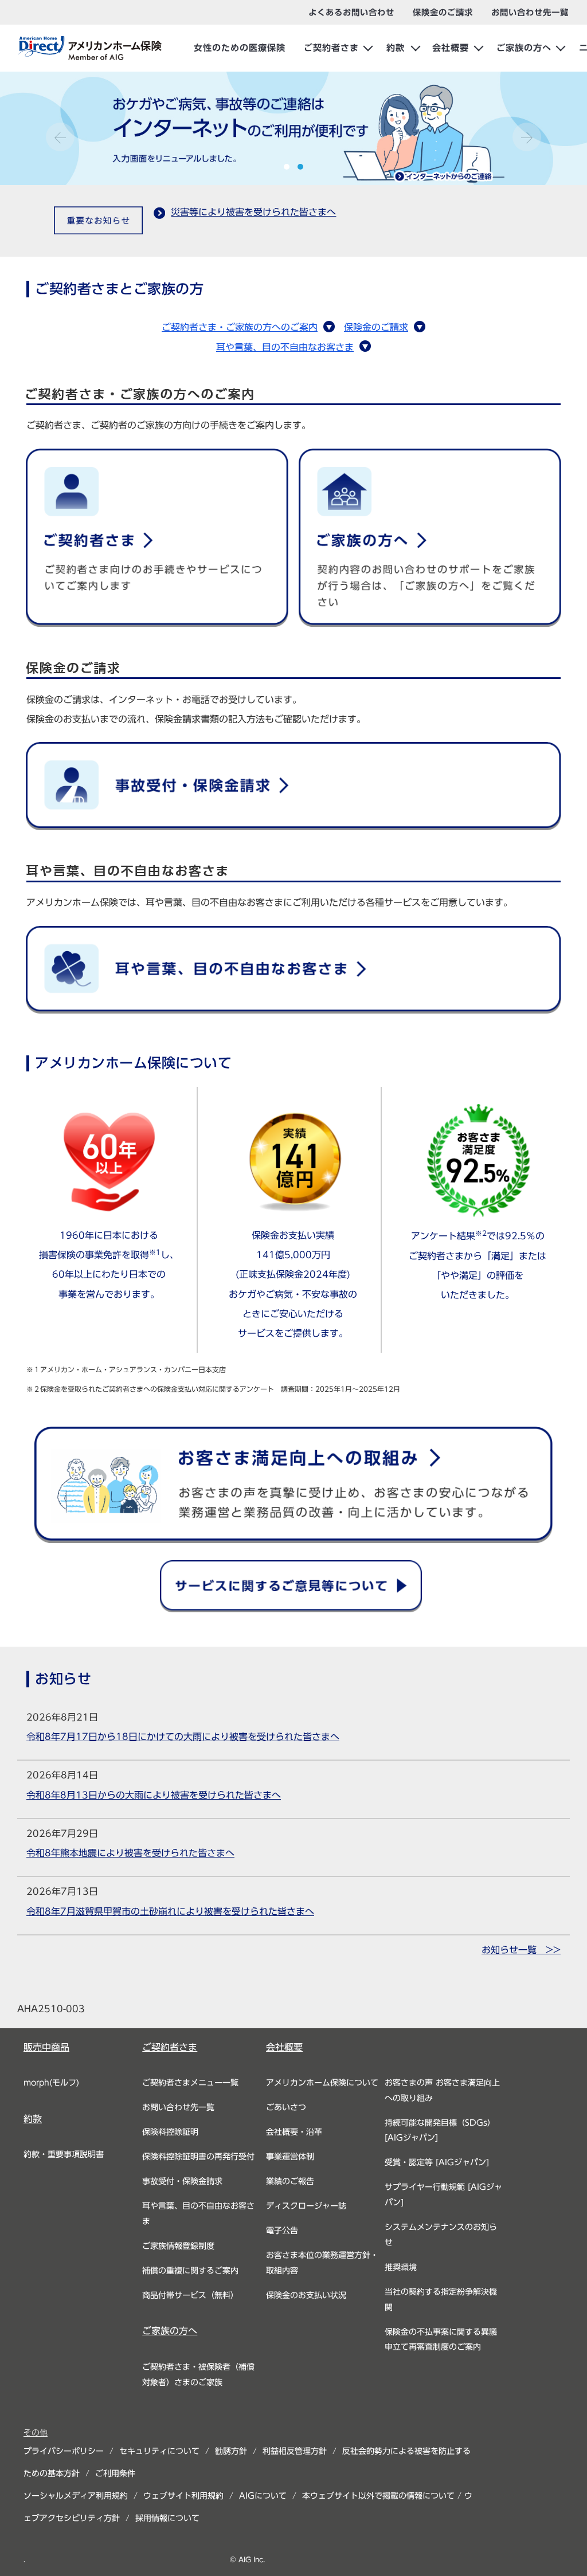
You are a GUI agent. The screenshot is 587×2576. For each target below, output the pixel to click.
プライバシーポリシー (64, 2451)
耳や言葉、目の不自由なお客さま (285, 347)
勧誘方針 (231, 2451)
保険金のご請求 (376, 327)
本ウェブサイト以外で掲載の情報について (378, 2496)
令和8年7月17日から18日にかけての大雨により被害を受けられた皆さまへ (183, 1737)
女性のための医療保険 (240, 48)
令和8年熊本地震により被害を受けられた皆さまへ (130, 1853)
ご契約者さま (331, 48)
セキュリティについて (159, 2451)
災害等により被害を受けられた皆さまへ (253, 212)
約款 (396, 48)
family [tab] (300, 167)
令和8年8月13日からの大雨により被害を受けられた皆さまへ (154, 1795)
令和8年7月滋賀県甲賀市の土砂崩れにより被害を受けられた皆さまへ (170, 1911)
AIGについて (263, 2496)
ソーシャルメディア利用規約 (76, 2496)
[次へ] (527, 137)
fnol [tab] (287, 167)
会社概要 (451, 48)
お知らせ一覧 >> (521, 1950)
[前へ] (60, 137)
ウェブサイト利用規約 (183, 2496)
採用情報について (167, 2518)
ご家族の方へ (524, 48)
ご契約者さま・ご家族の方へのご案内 (240, 327)
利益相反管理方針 (295, 2451)
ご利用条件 (115, 2473)
